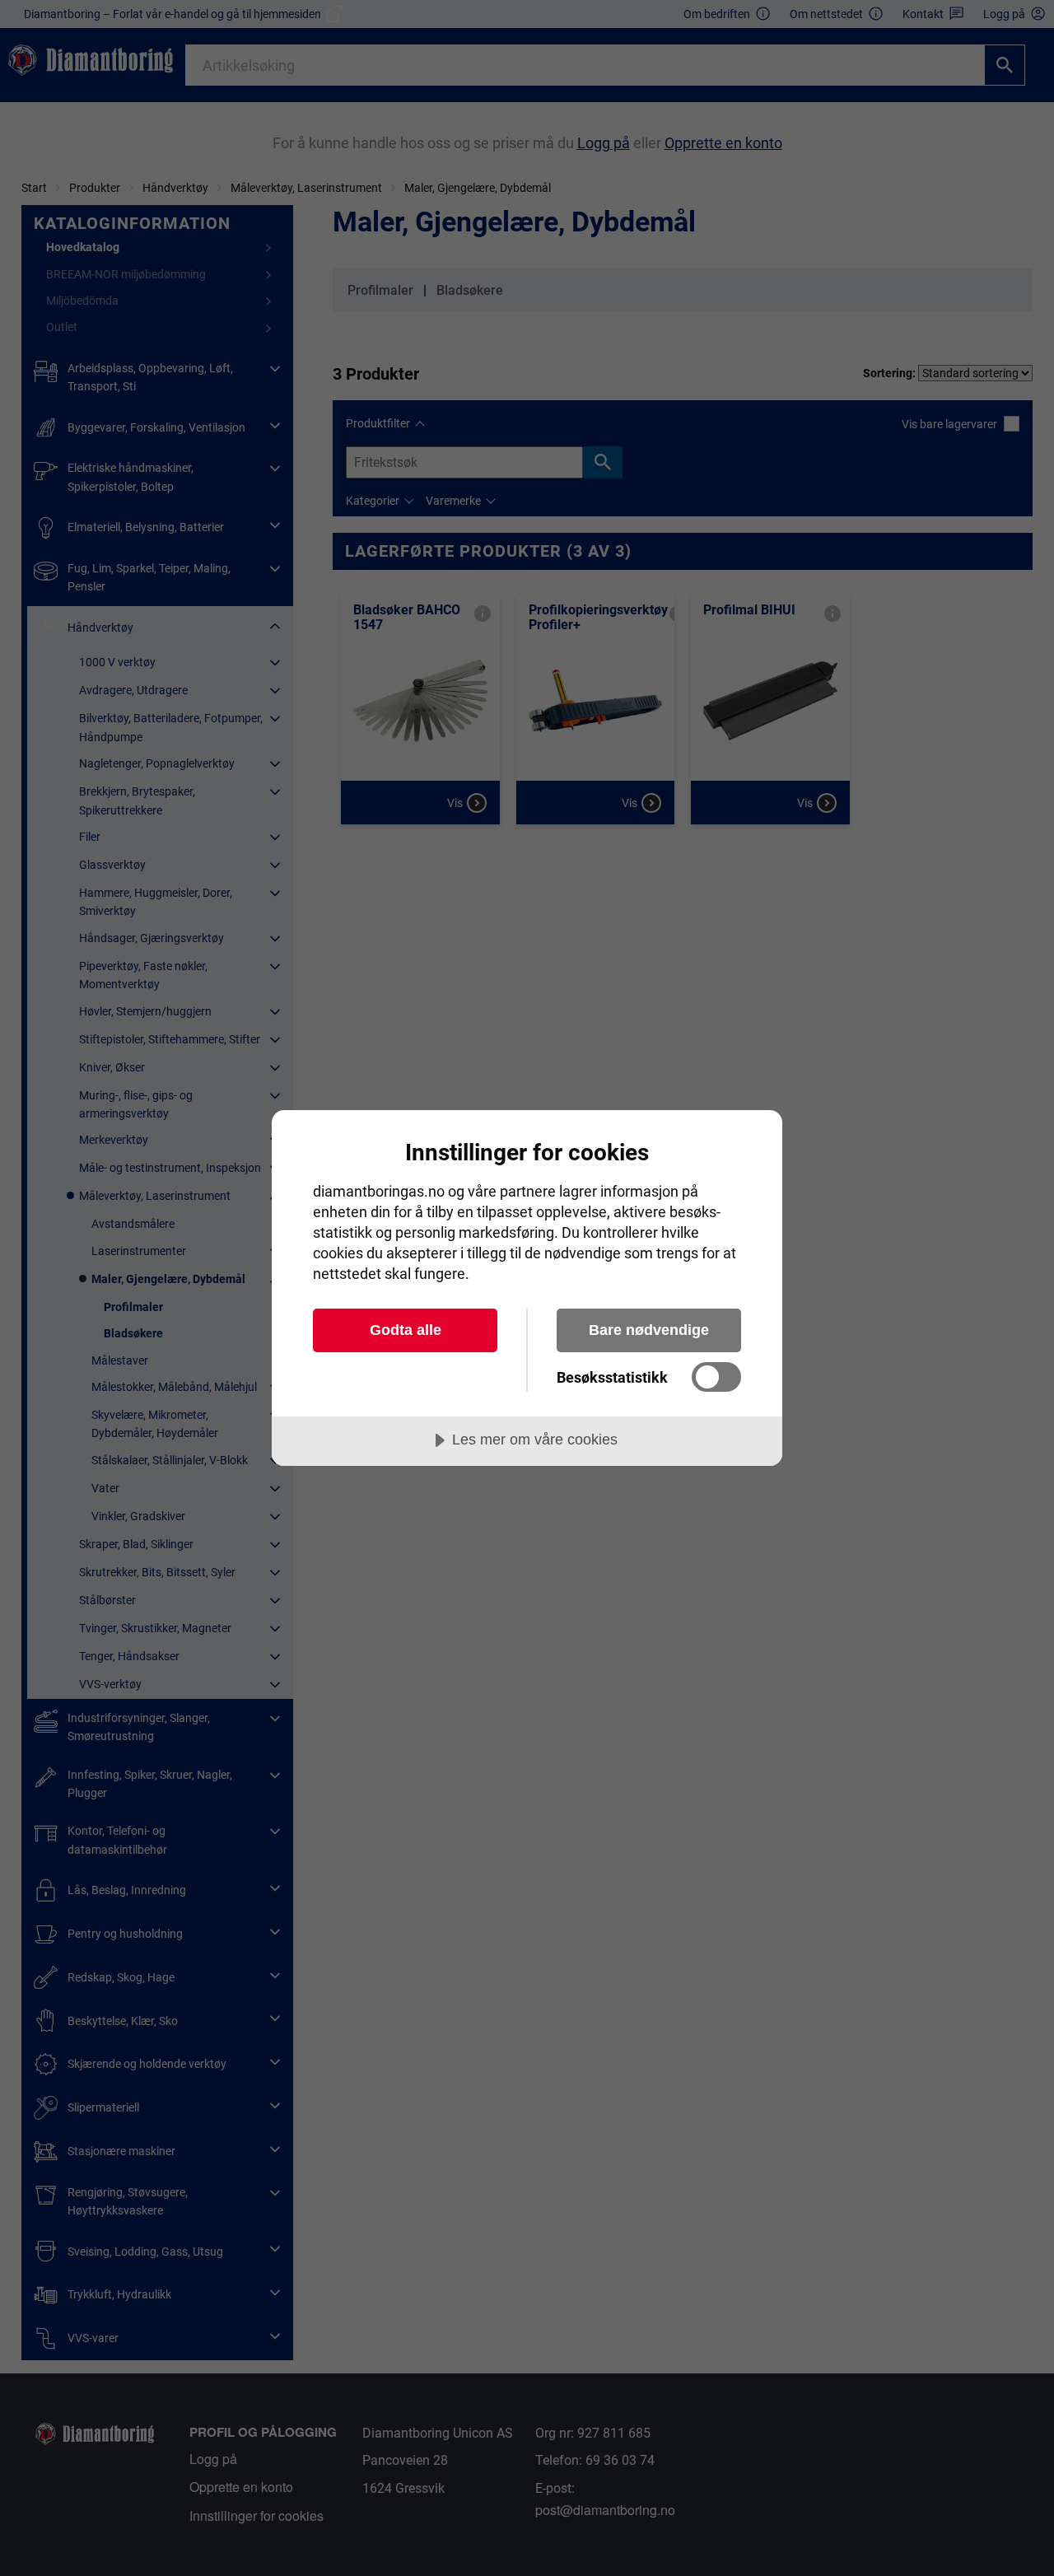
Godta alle (406, 1330)
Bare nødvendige (649, 1330)
